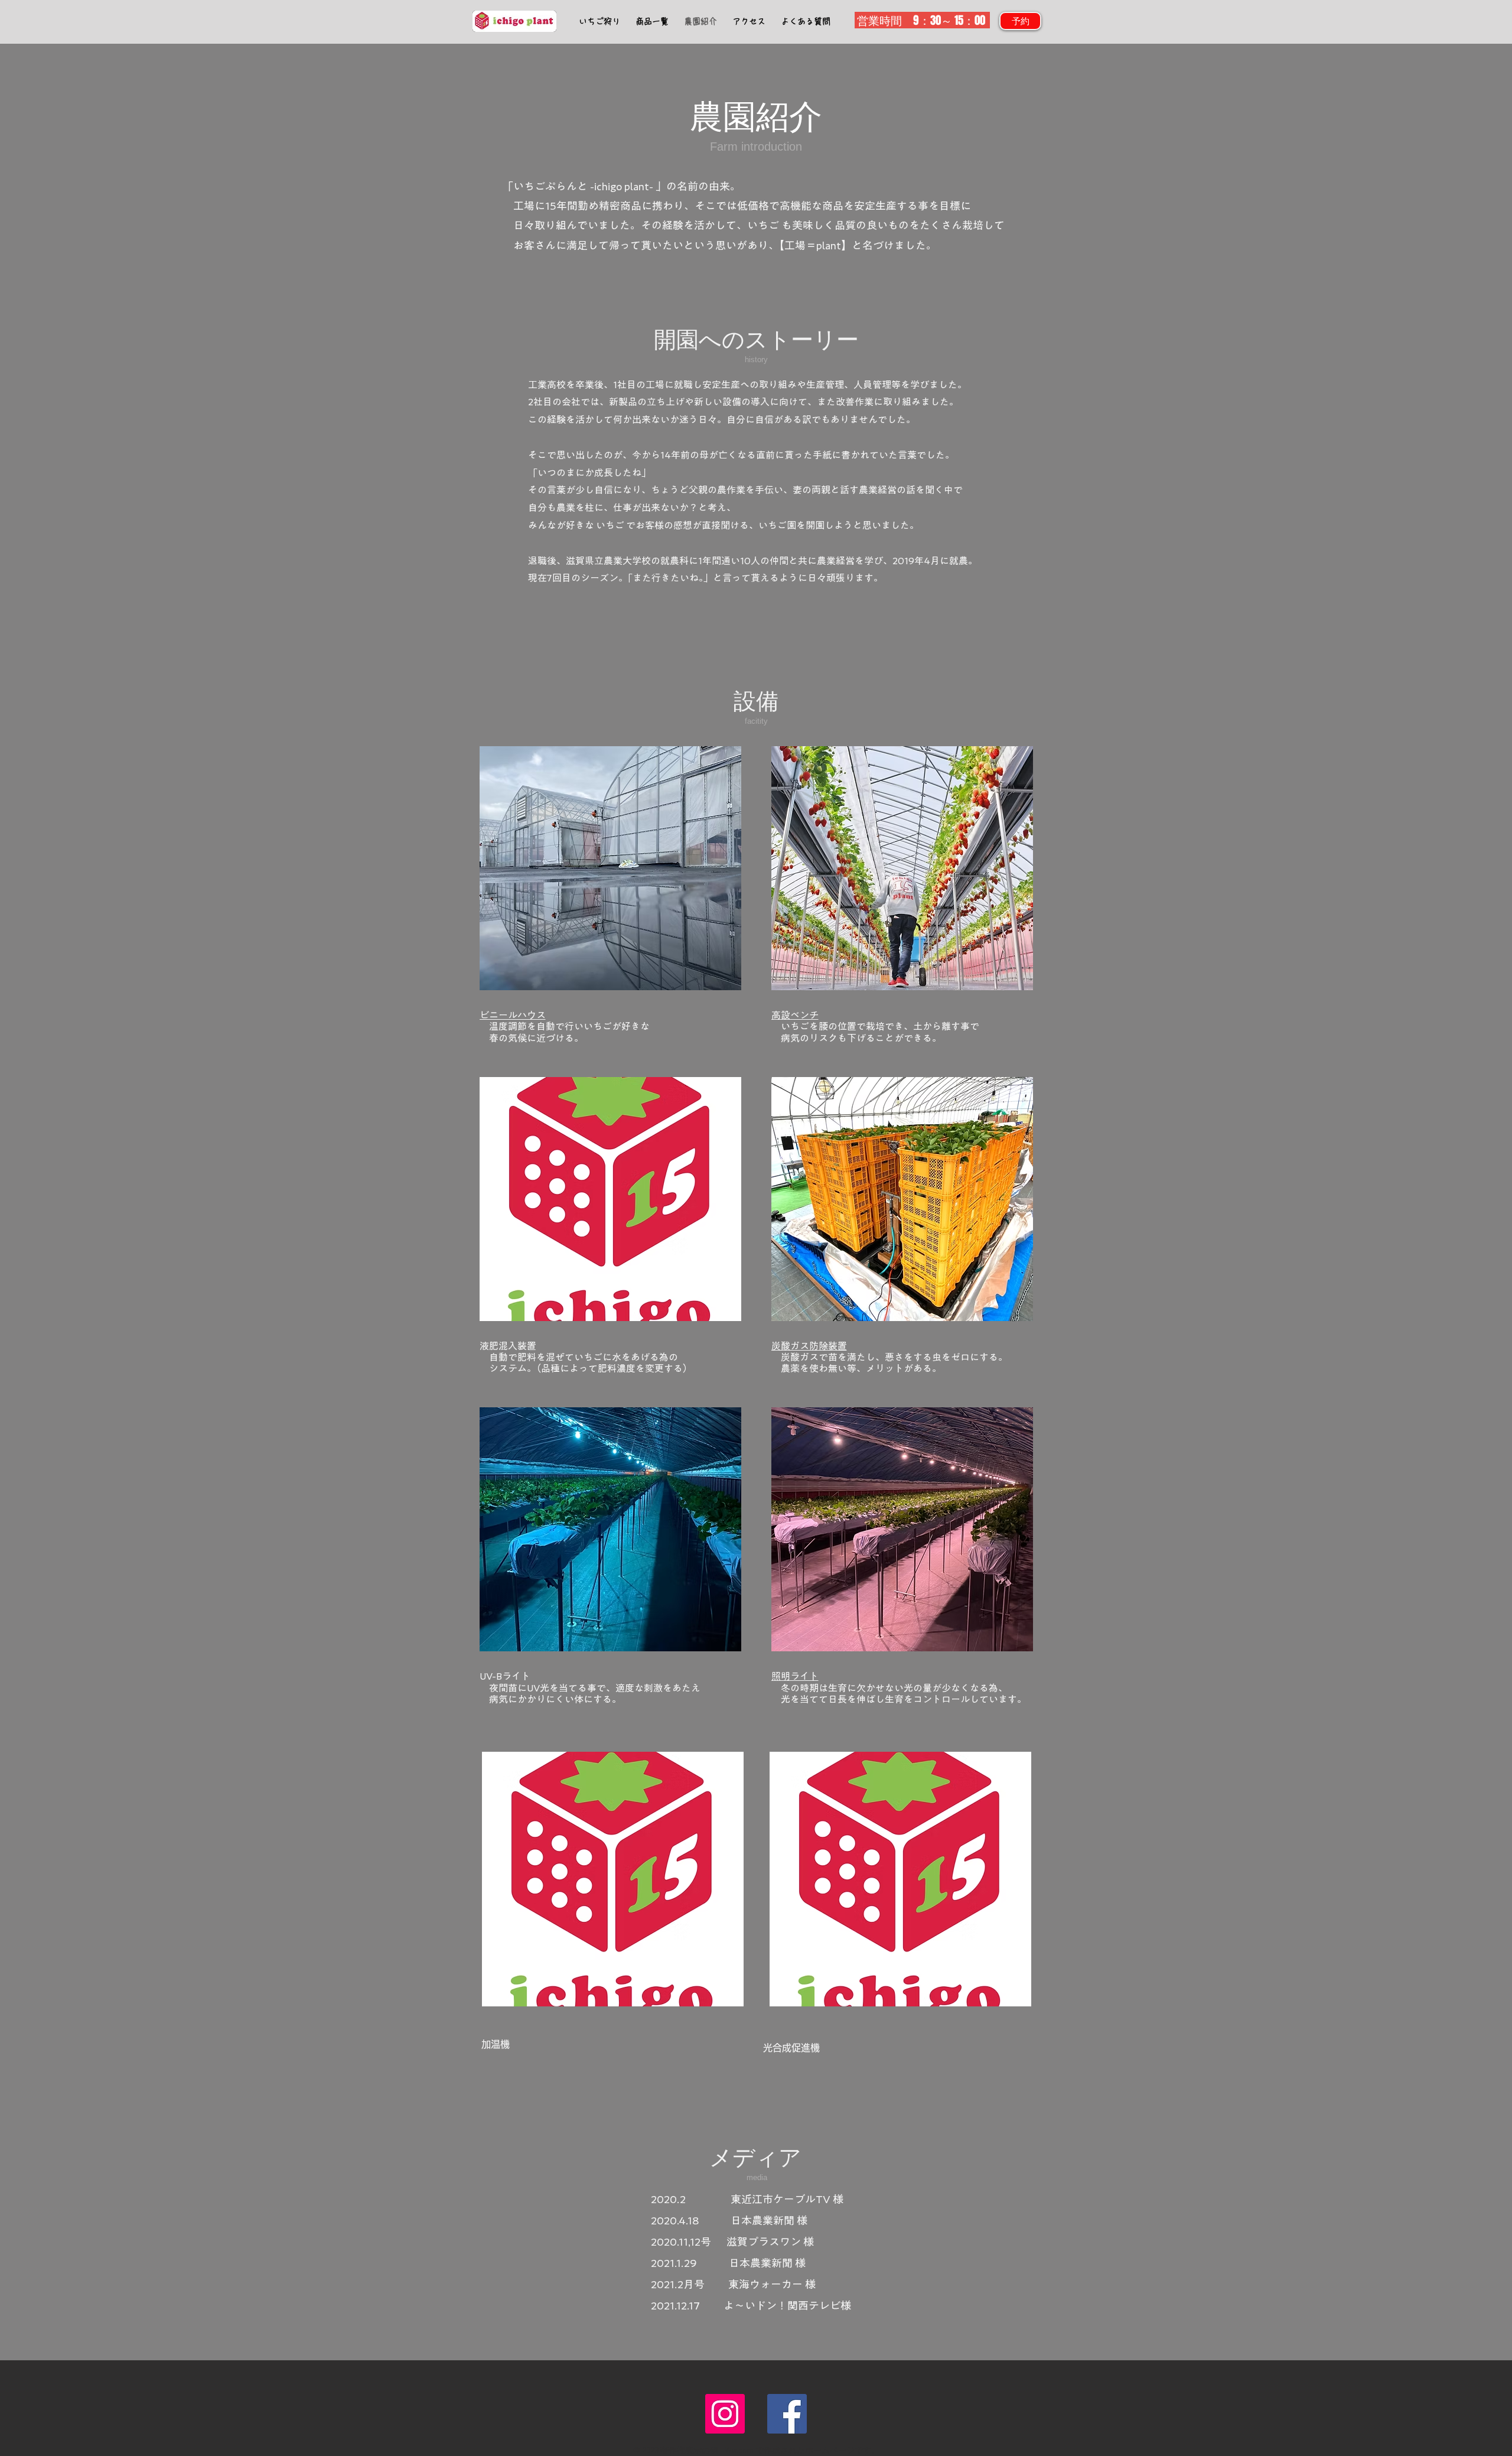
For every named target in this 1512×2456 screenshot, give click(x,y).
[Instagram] (725, 2414)
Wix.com (739, 2451)
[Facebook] (787, 2414)
